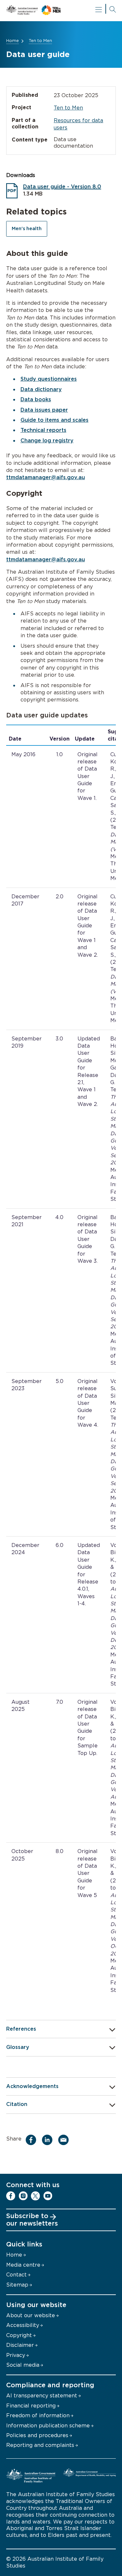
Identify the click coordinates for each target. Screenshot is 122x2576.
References (21, 2029)
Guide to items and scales (54, 420)
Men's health (27, 229)
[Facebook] (11, 2196)
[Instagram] (23, 2196)
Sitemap (17, 2285)
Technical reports (43, 430)
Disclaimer (20, 2345)
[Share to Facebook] (33, 2140)
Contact (16, 2275)
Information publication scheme (48, 2426)
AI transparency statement (42, 2396)
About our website (31, 2316)
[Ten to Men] (61, 11)
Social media (23, 2365)
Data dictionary (41, 390)
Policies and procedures (37, 2436)
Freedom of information (38, 2416)
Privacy (16, 2355)
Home (13, 41)
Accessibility (23, 2325)
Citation (17, 2104)
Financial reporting (31, 2406)
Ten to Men (40, 41)
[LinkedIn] (60, 2196)
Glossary (18, 2047)
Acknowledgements (32, 2086)
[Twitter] (35, 2196)
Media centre (23, 2265)
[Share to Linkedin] (49, 2140)
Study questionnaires (49, 379)
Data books (36, 400)
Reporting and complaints (40, 2445)
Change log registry (47, 441)
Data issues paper (44, 410)
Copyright (19, 2335)
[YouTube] (48, 2196)
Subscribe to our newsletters (32, 2220)
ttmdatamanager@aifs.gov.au (46, 478)
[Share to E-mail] (65, 2140)
